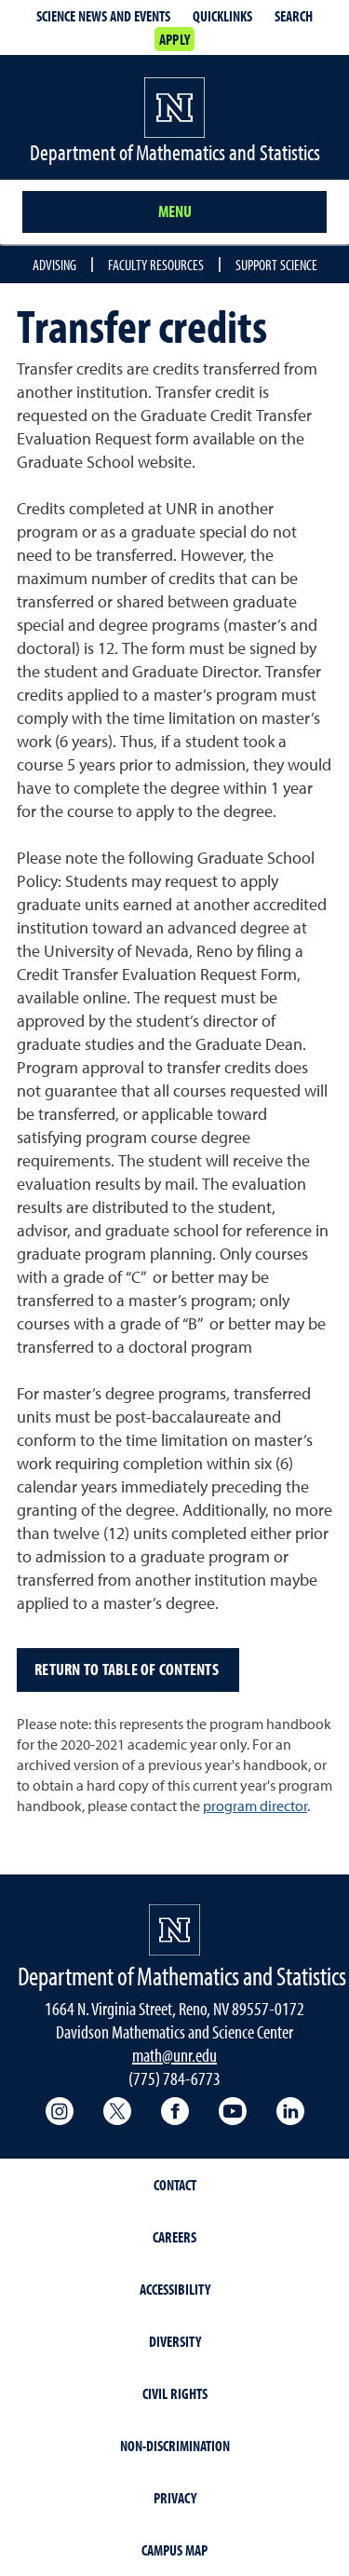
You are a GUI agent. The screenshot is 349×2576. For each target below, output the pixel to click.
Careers (174, 2237)
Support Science (276, 265)
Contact (175, 2185)
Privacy (175, 2498)
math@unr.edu (174, 2055)
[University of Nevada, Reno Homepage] (174, 1930)
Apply (174, 39)
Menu (175, 211)
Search (294, 16)
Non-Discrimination (175, 2446)
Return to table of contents (128, 1669)
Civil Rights (175, 2393)
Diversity (175, 2341)
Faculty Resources (156, 265)
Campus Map (174, 2550)
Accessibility (175, 2289)
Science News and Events (103, 16)
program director (255, 1807)
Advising (54, 265)
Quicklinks (222, 16)
